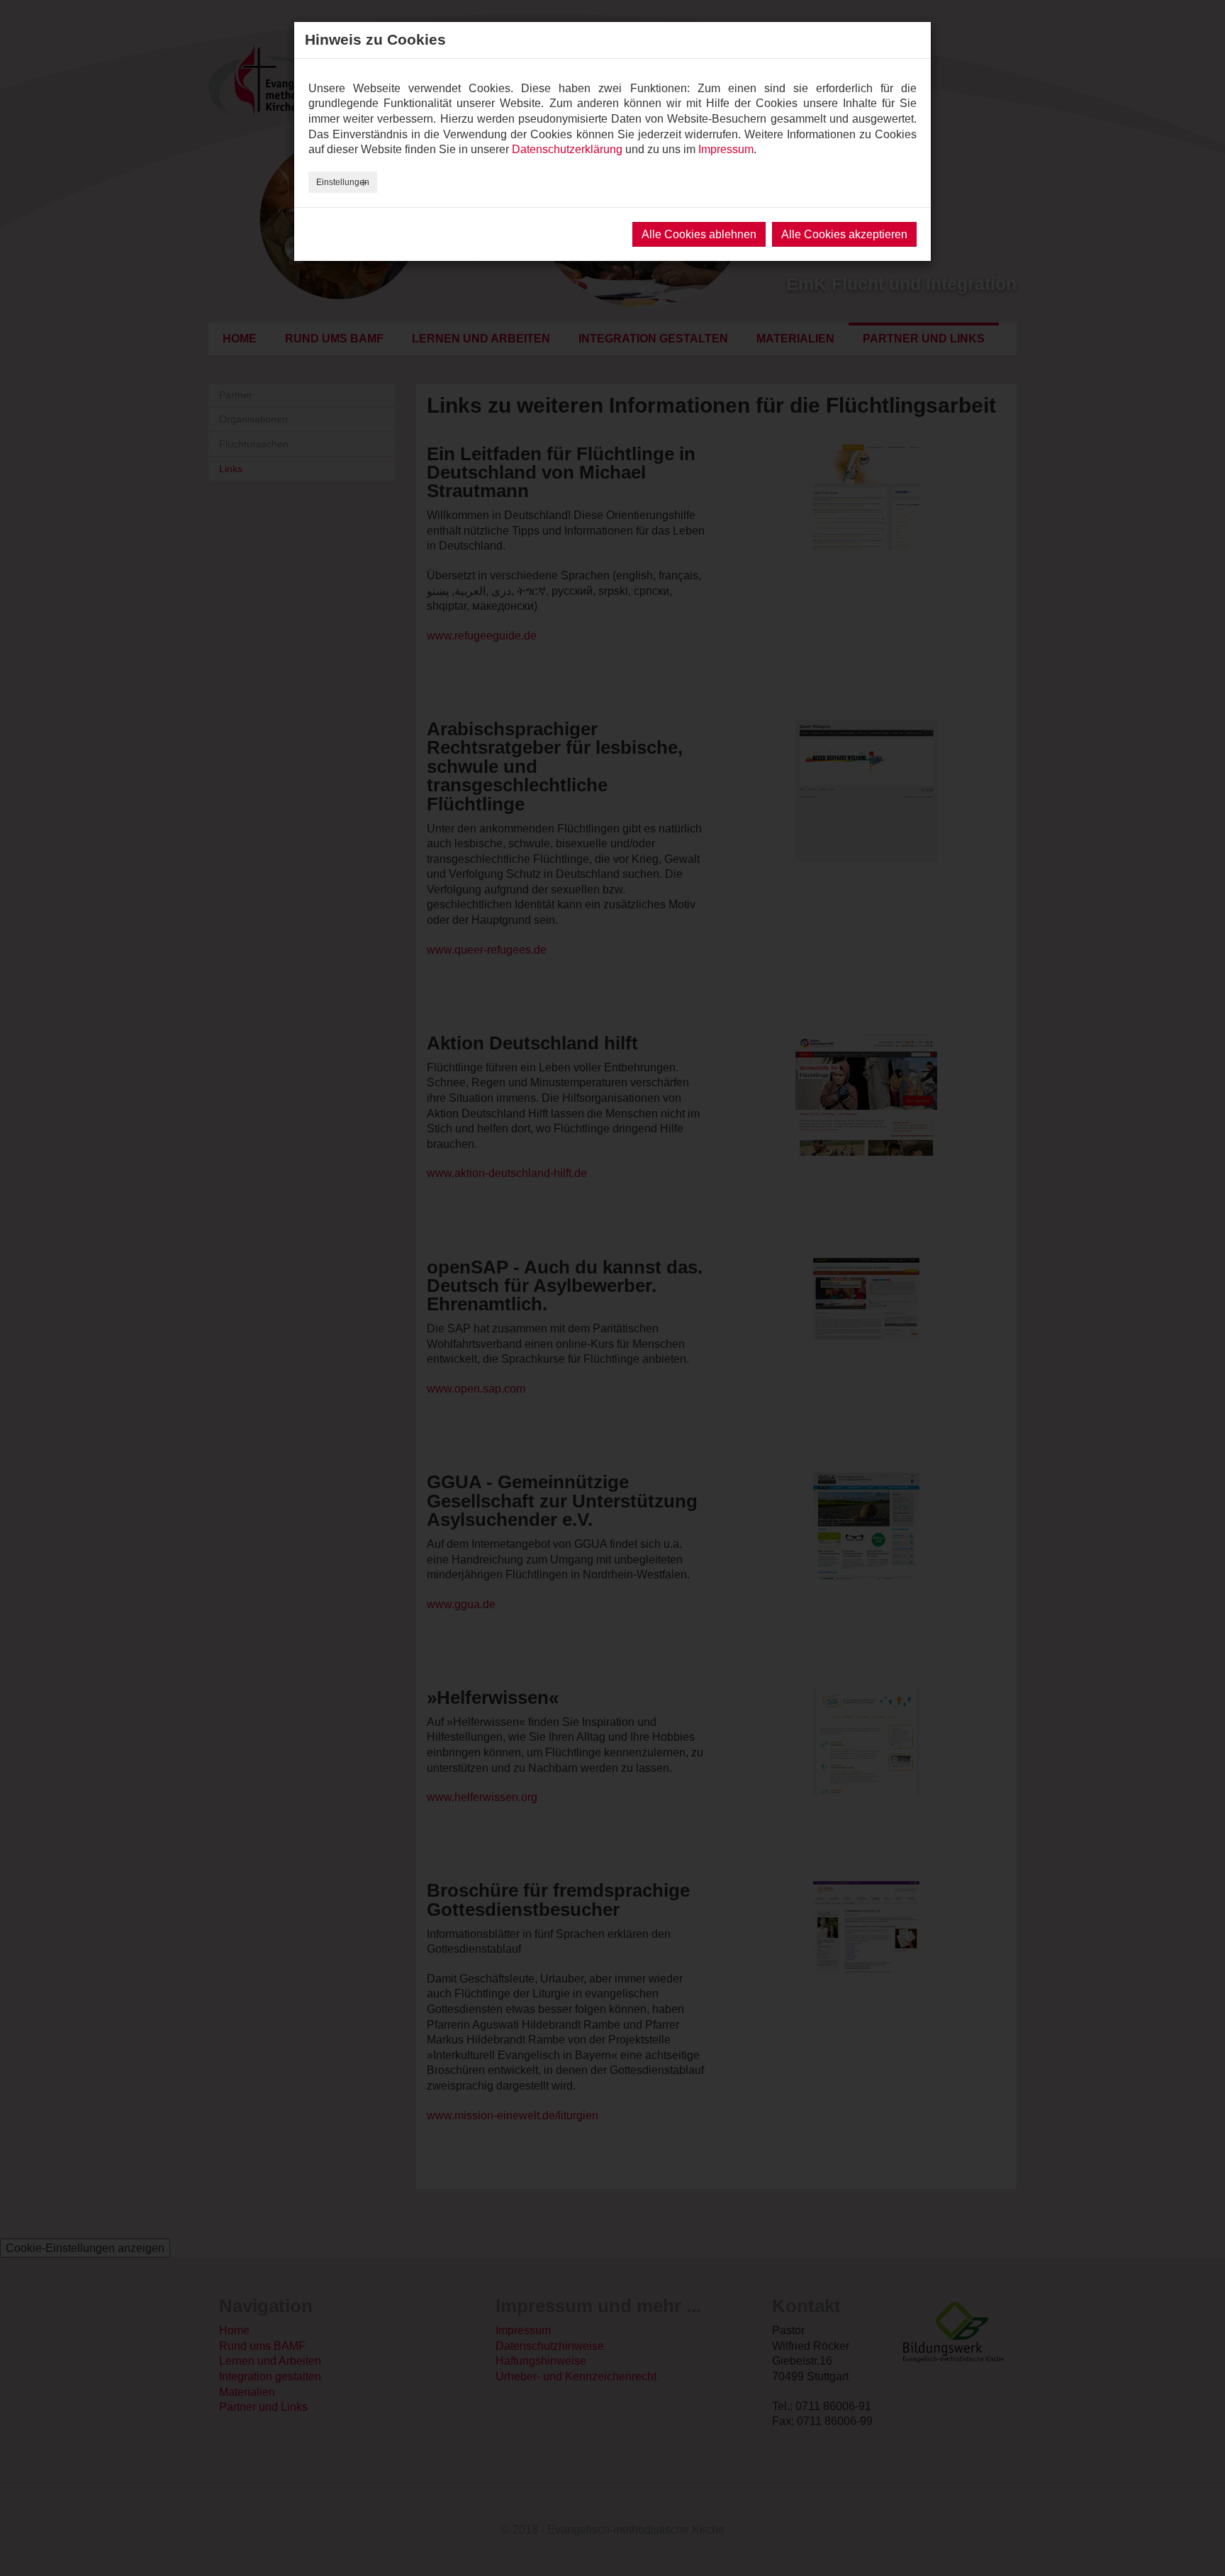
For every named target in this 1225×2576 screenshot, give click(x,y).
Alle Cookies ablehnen (699, 234)
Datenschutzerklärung (567, 149)
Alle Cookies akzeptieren (844, 234)
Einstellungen (343, 182)
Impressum (726, 149)
